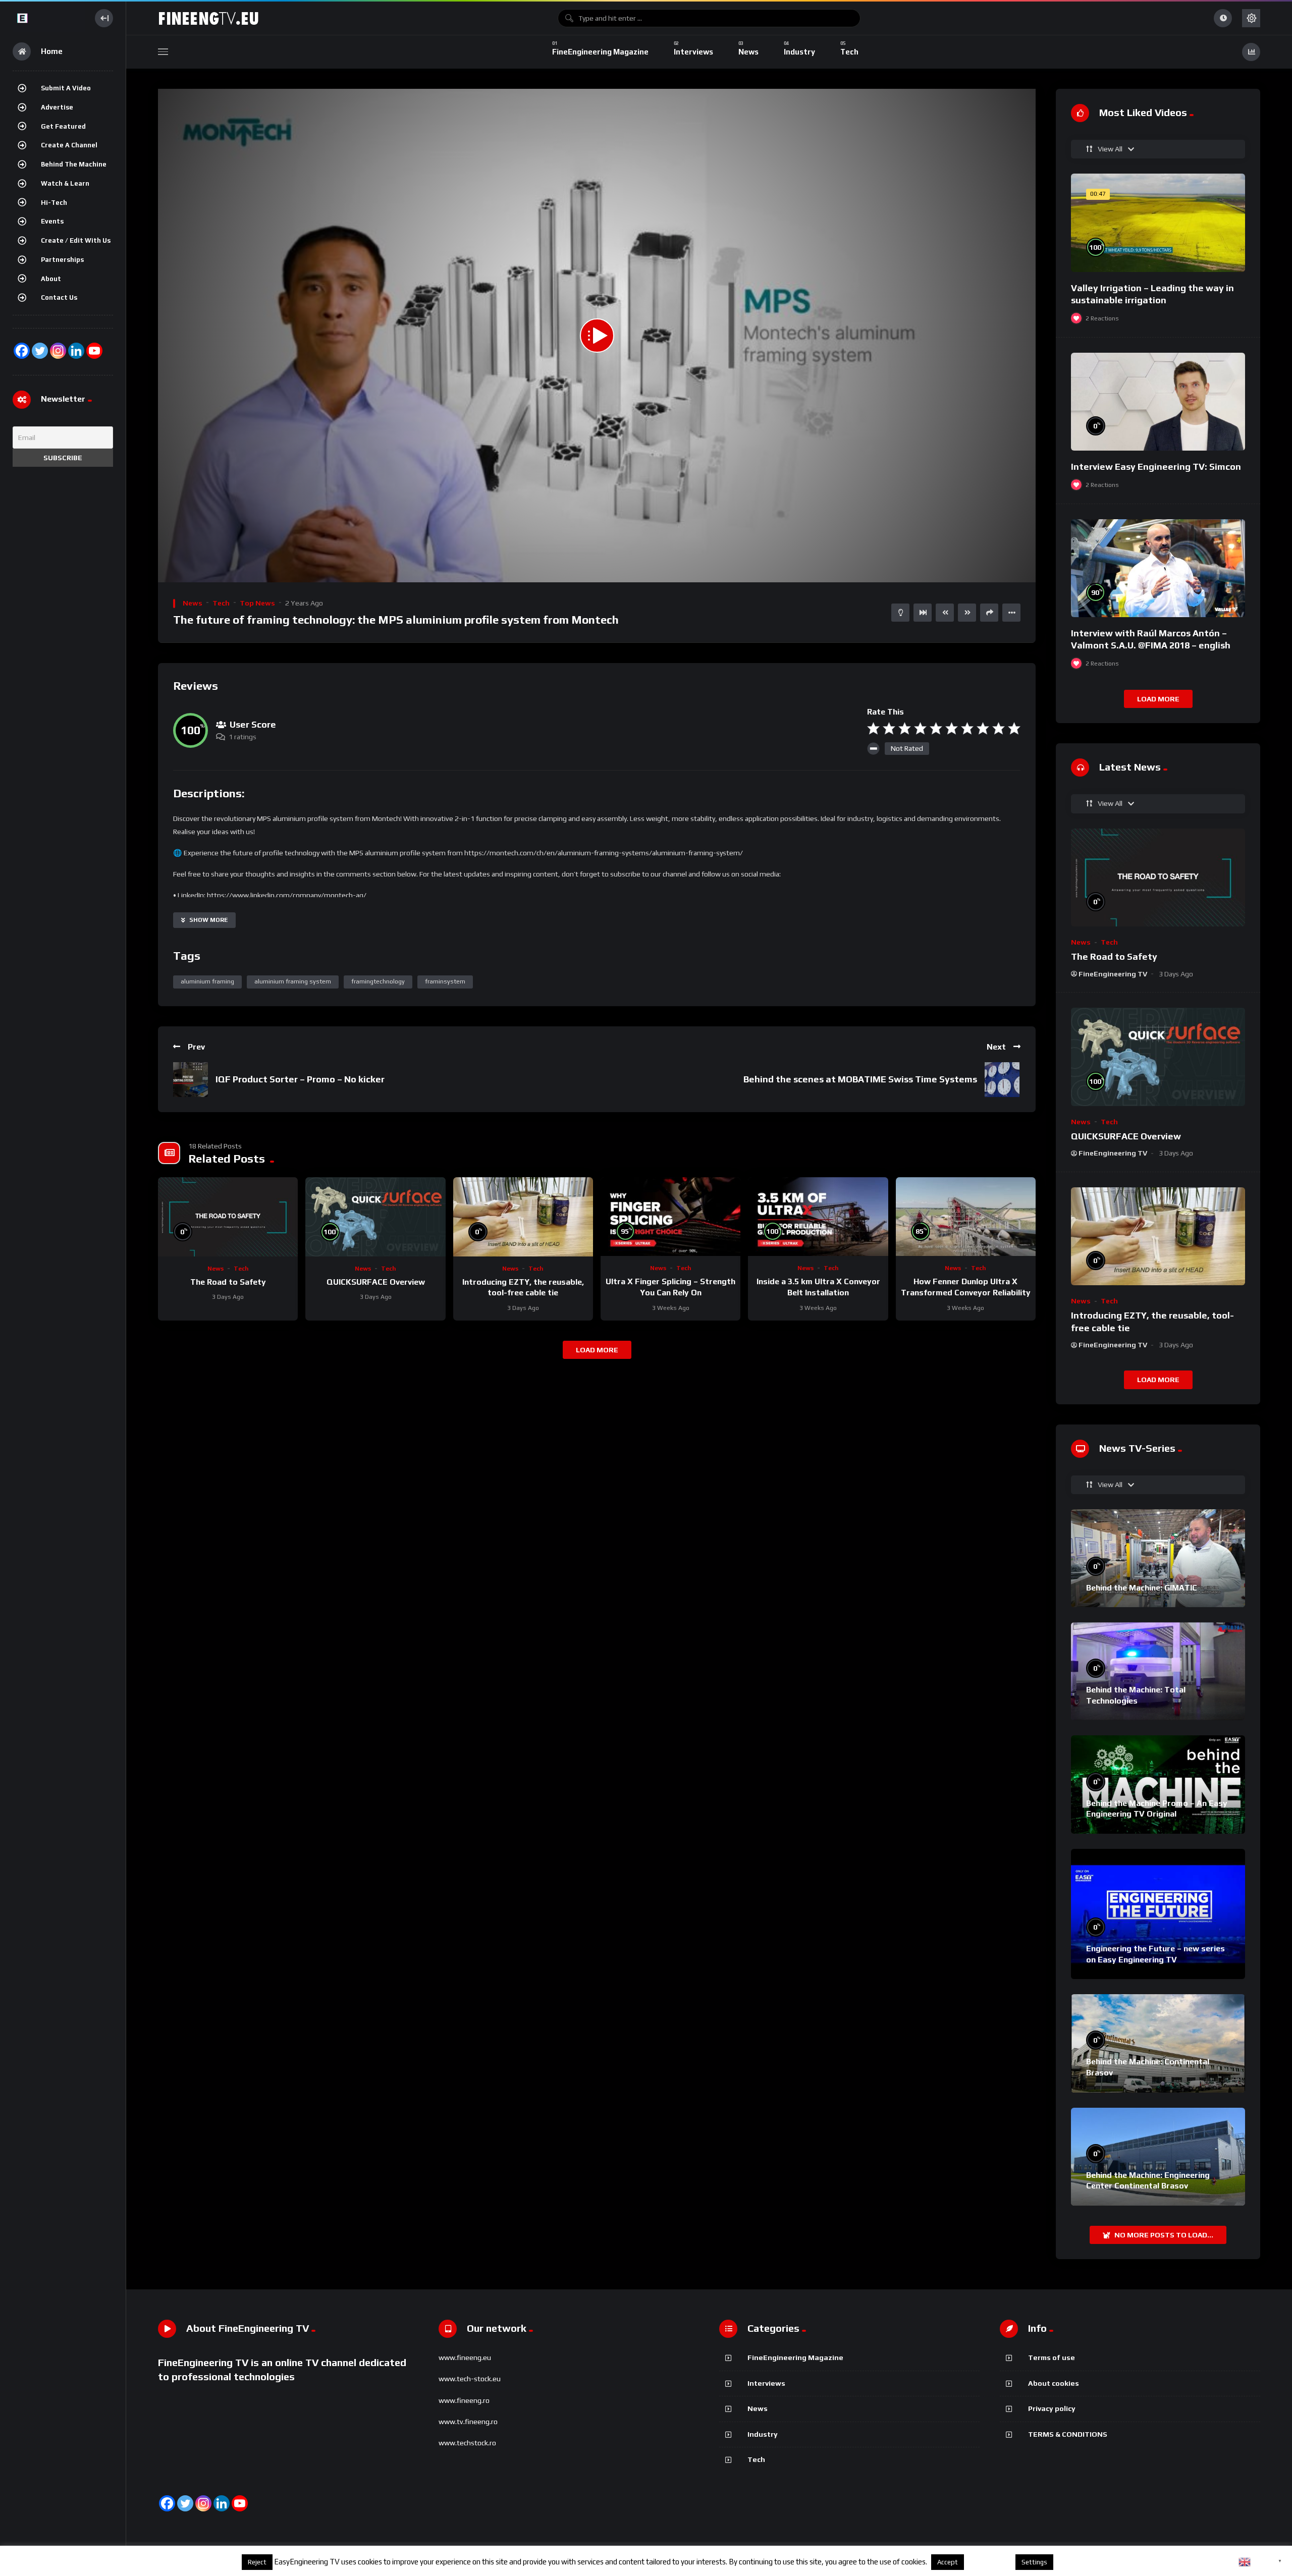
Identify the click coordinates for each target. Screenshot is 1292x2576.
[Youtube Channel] (94, 351)
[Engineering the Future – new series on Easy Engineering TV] (1158, 1914)
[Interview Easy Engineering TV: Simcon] (1158, 402)
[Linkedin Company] (76, 351)
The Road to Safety (228, 1282)
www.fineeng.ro (464, 2400)
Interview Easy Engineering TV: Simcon (1156, 467)
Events (52, 221)
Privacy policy (1052, 2408)
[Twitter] (40, 351)
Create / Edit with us (76, 240)
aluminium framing (207, 981)
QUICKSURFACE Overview (376, 1282)
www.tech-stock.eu (470, 2379)
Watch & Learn (65, 183)
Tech (221, 603)
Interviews (766, 2383)
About (51, 279)
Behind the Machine (74, 164)
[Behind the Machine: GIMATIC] (1158, 1558)
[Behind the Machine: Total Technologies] (1158, 1671)
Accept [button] (948, 2562)
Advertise (57, 107)
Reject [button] (257, 2562)
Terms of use (1052, 2358)
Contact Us (59, 297)
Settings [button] (1034, 2562)
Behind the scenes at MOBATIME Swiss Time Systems (860, 1079)
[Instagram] (58, 351)
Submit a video (66, 88)
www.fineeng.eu (465, 2358)
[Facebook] (22, 351)
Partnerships (62, 260)
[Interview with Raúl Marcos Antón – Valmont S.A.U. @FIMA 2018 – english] (1158, 568)
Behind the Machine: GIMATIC (1142, 1588)
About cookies (1054, 2383)
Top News (257, 603)
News (193, 603)
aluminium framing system (293, 981)
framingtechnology (378, 981)
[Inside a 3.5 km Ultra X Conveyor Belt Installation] (818, 1217)
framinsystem (445, 981)
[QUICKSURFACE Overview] (375, 1217)
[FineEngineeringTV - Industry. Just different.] (49, 18)
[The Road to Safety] (228, 1217)
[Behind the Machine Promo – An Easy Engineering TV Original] (1158, 1784)
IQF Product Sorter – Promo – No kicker (300, 1079)
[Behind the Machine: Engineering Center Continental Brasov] (1158, 2157)
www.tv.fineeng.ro (468, 2422)
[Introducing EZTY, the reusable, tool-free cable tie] (523, 1217)
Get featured (63, 126)
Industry (763, 2434)
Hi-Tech (54, 203)
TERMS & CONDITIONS (1068, 2434)
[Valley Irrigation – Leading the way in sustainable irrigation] (1158, 223)
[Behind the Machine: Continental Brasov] (1158, 2043)
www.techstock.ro (467, 2443)
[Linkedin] (222, 2503)
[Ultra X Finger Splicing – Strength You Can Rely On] (670, 1217)
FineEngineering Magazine (795, 2358)
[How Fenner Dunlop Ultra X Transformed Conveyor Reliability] (966, 1217)
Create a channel (69, 145)
